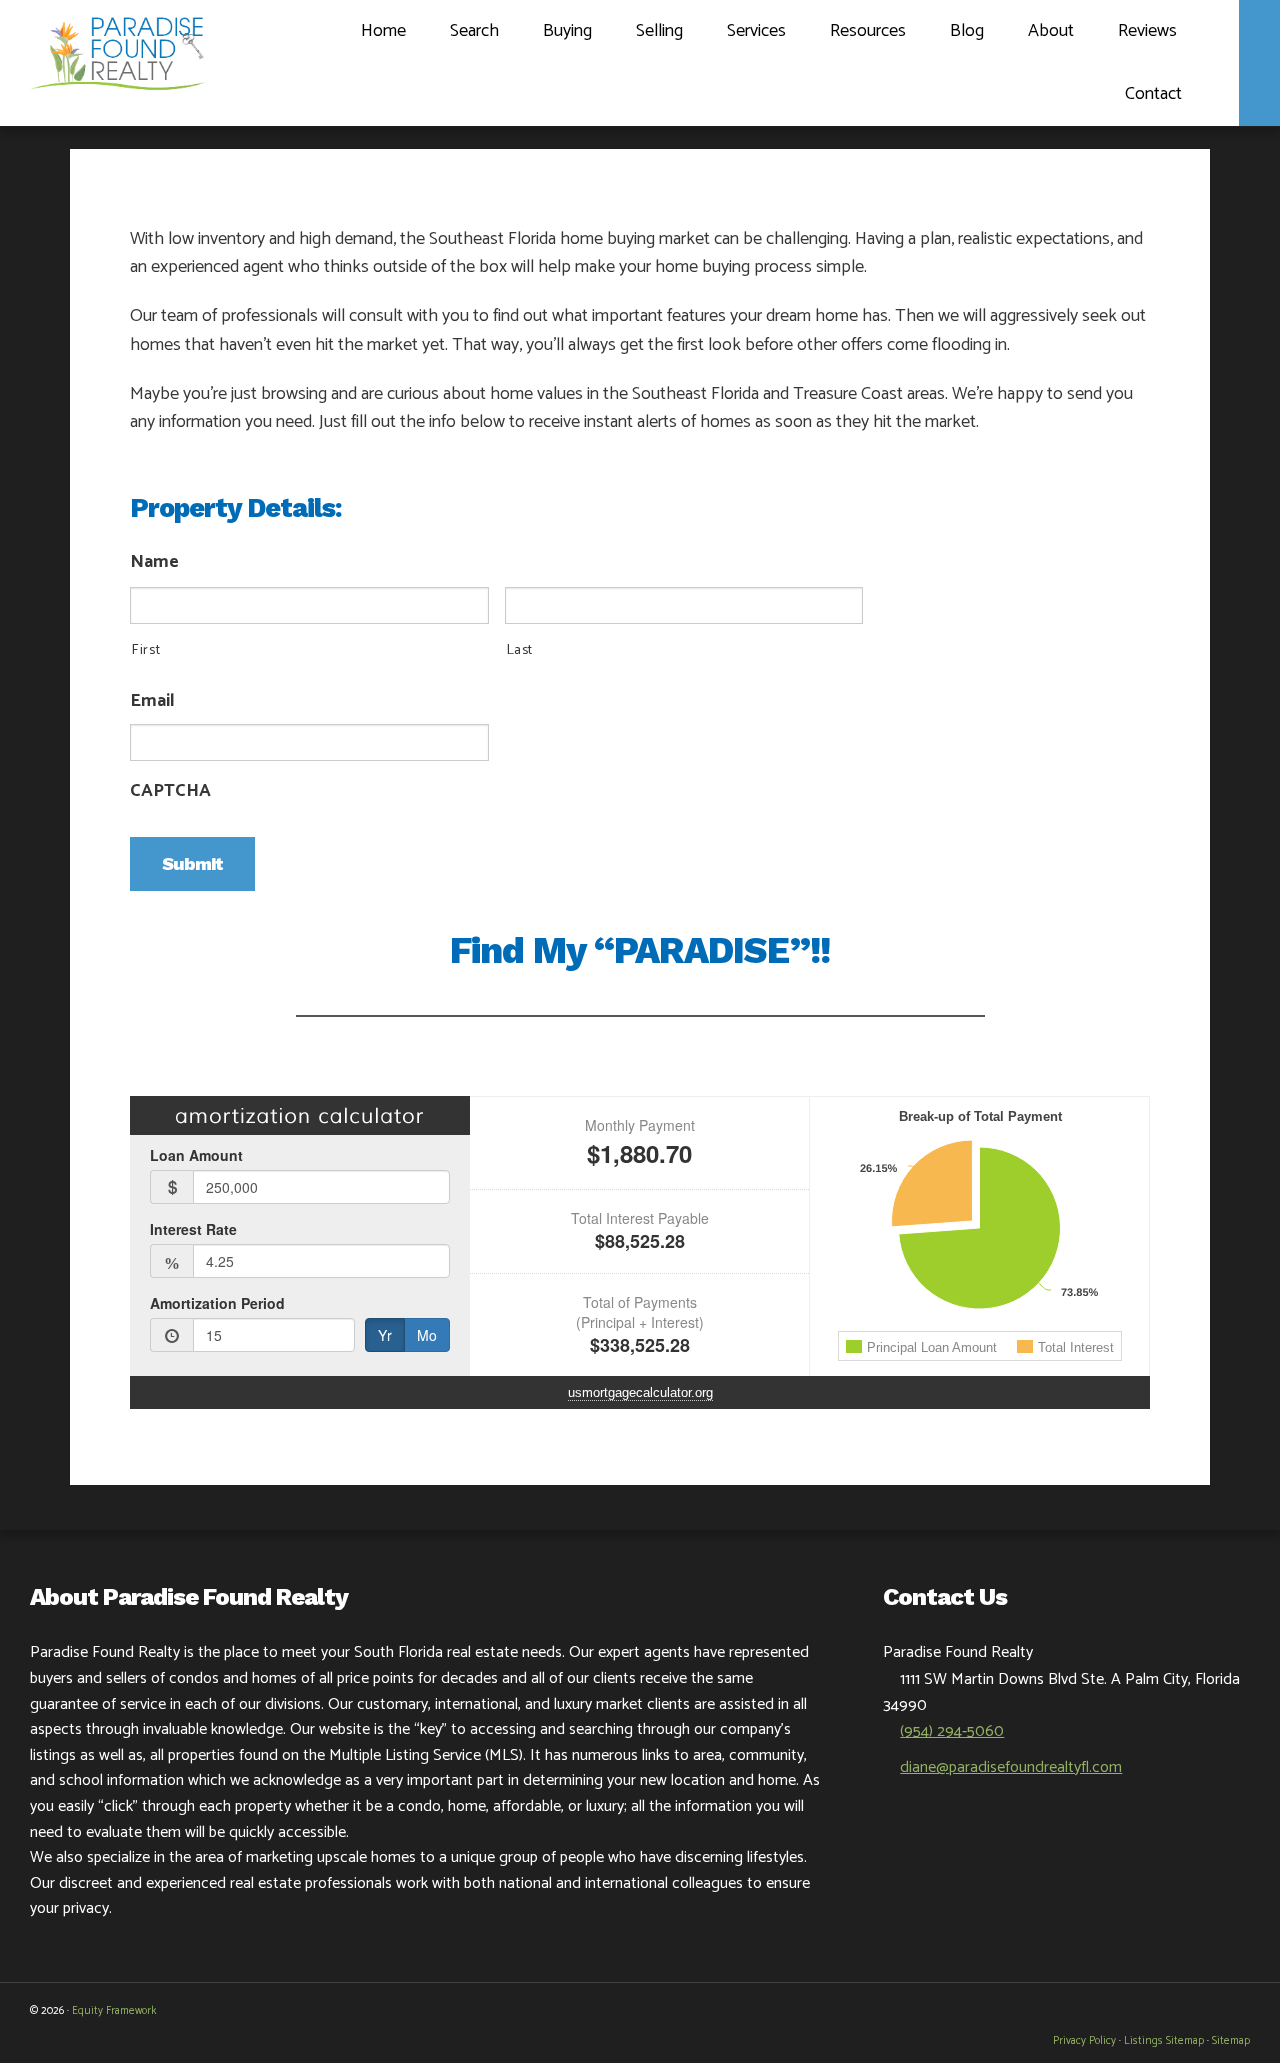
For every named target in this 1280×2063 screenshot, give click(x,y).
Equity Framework (114, 2011)
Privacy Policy (1084, 2041)
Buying (567, 31)
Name (154, 562)
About (1051, 31)
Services (756, 31)
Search (474, 31)
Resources (868, 31)
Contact (1153, 94)
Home (383, 31)
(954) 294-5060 (952, 1731)
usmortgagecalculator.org (640, 1392)
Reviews (1147, 31)
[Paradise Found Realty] (118, 50)
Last (520, 651)
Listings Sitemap (1164, 2041)
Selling (659, 31)
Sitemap (1231, 2041)
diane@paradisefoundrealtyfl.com (1011, 1767)
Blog (967, 31)
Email (152, 701)
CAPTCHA (170, 791)
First (145, 651)
